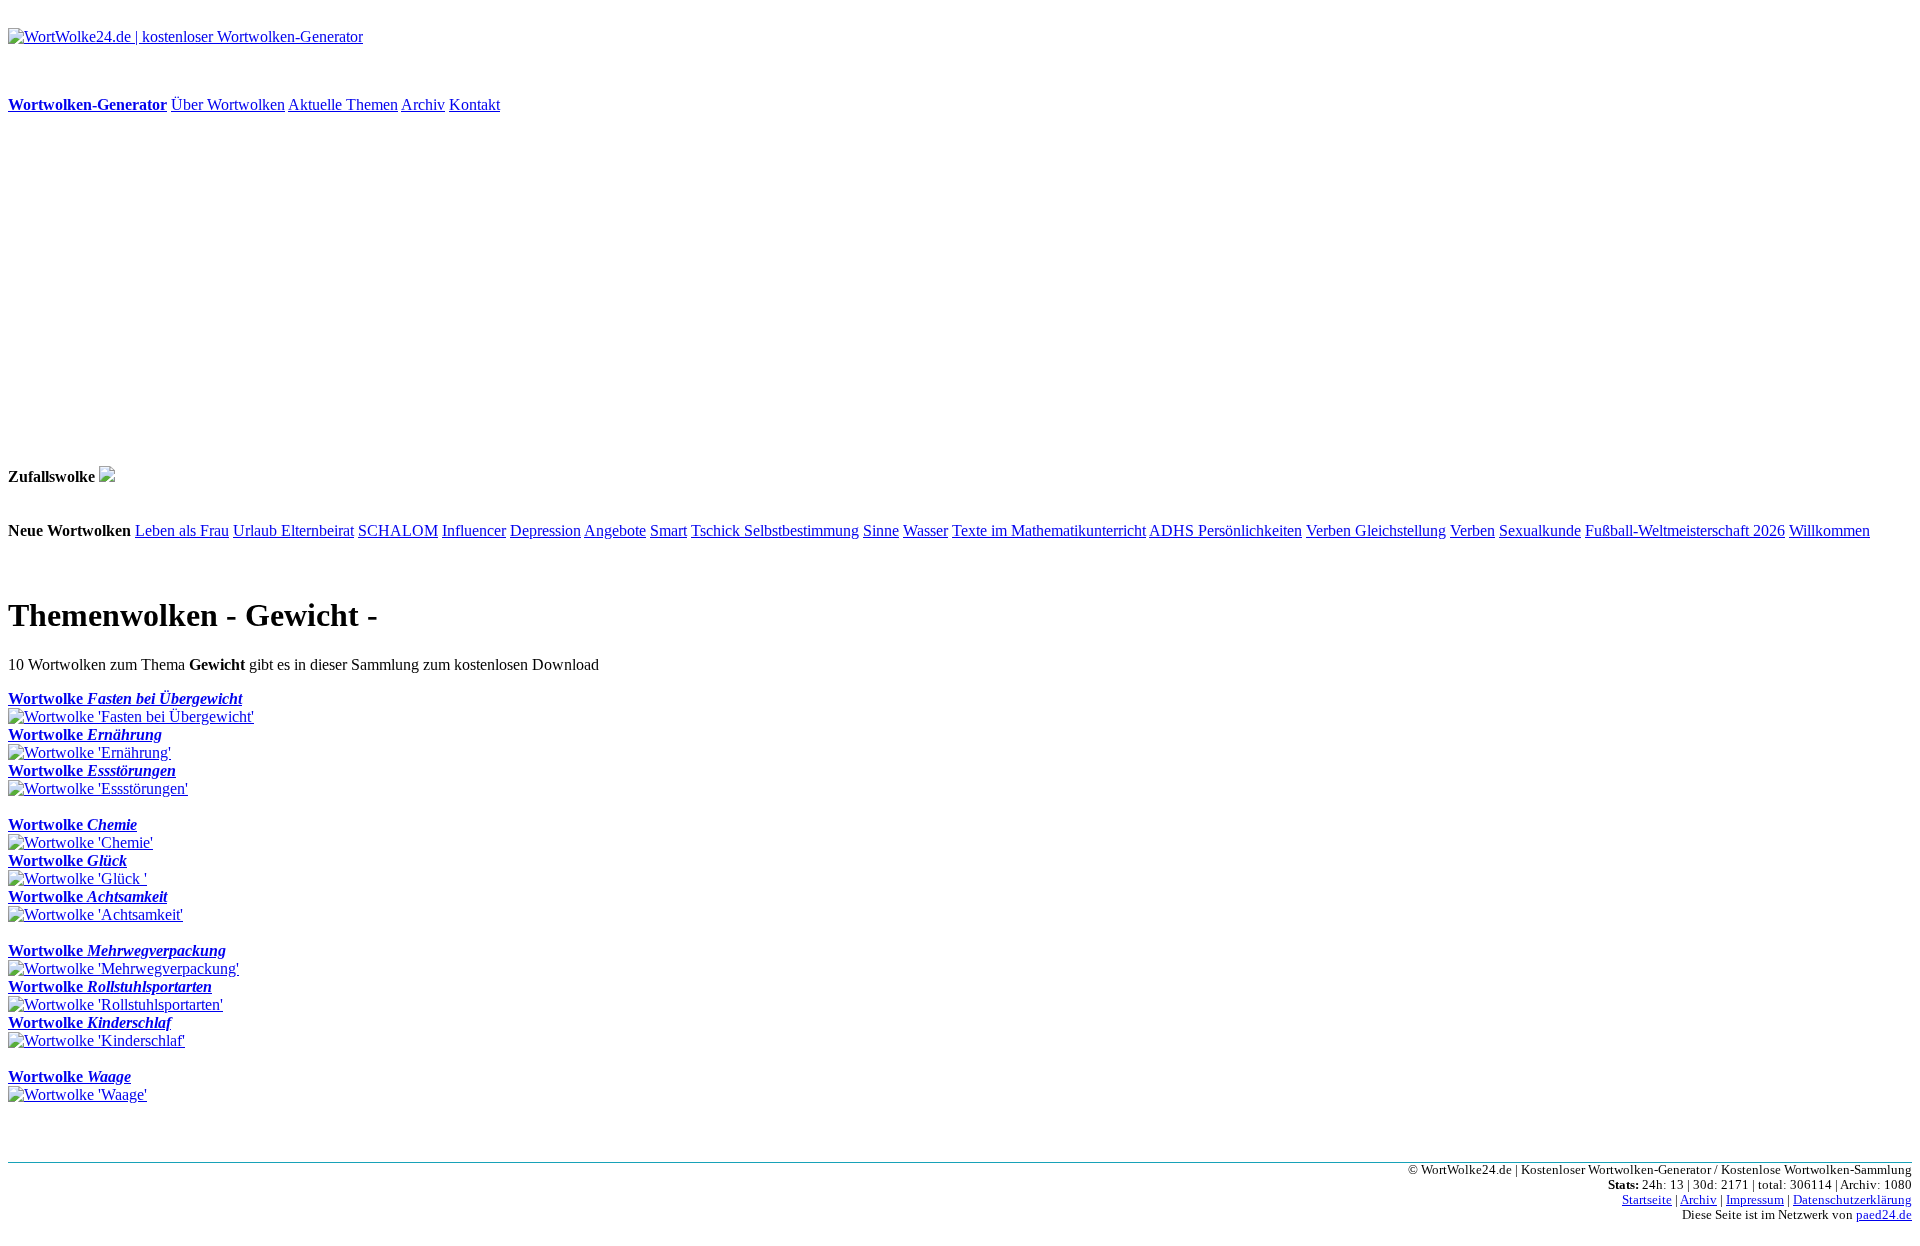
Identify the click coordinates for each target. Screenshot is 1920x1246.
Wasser (925, 530)
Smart (668, 530)
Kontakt (474, 104)
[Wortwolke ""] (107, 476)
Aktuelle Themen (343, 104)
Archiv (423, 104)
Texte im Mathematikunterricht (1049, 530)
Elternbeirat (317, 530)
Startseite (1647, 1200)
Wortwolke (125, 698)
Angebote (615, 530)
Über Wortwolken (228, 104)
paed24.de (1884, 1215)
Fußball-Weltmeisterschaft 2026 (1685, 530)
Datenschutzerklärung (1852, 1200)
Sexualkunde (1540, 530)
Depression (545, 530)
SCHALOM (398, 530)
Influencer (474, 530)
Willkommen (1829, 530)
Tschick (717, 530)
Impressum (1755, 1200)
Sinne (881, 530)
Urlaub (257, 530)
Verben (1330, 530)
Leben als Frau (182, 530)
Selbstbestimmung (801, 530)
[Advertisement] (608, 290)
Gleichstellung (1400, 530)
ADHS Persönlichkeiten (1225, 530)
